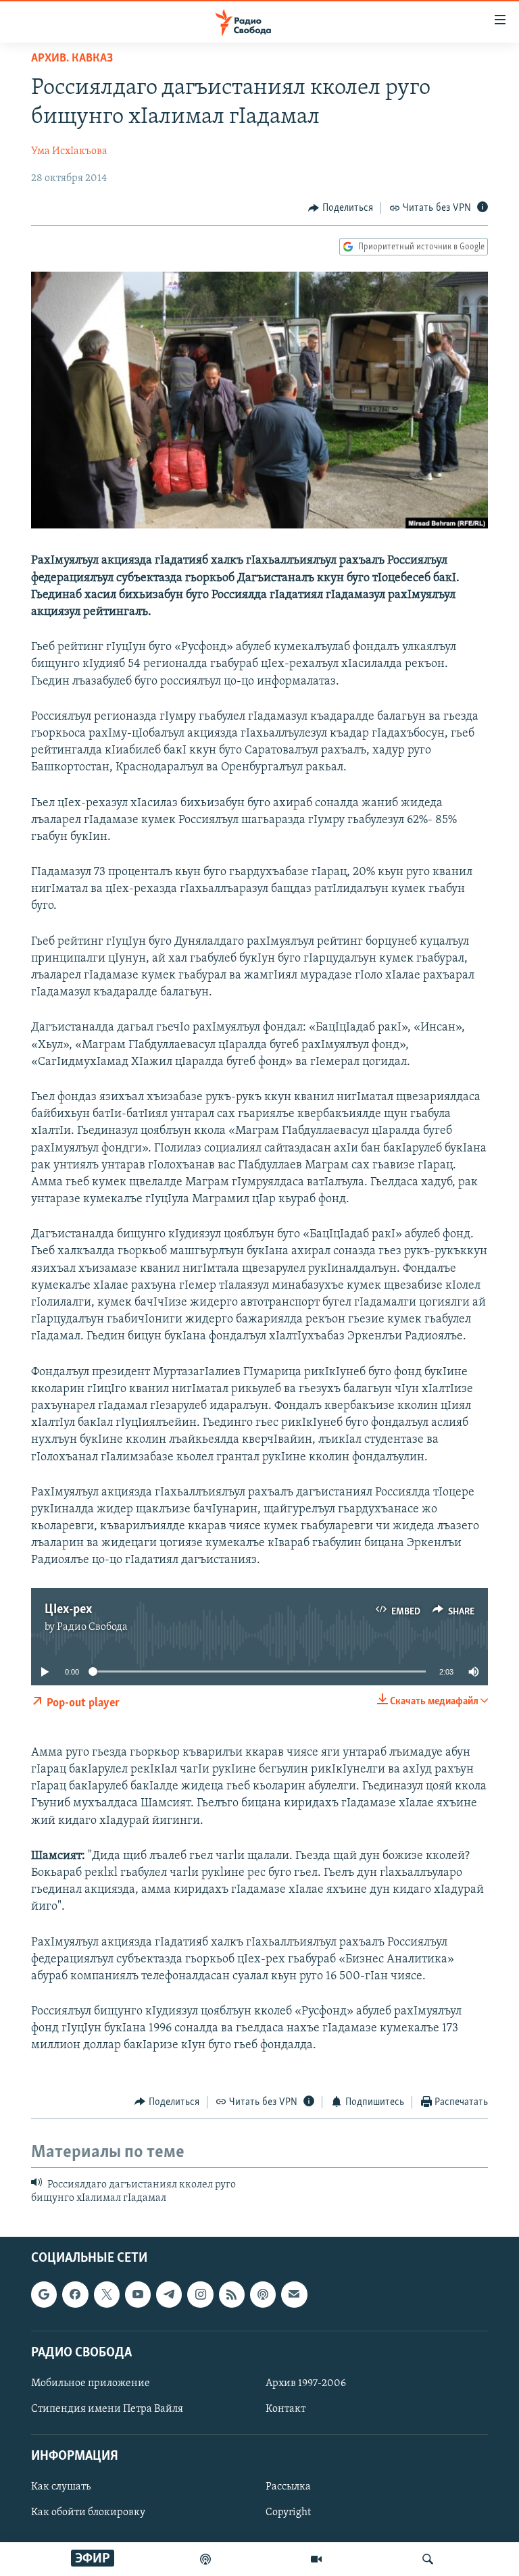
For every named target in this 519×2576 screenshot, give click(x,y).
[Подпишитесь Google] (44, 2294)
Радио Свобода (92, 1627)
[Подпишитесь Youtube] (138, 2294)
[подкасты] (205, 2559)
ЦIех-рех (68, 1610)
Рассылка (288, 2487)
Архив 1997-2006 (306, 2383)
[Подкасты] (263, 2294)
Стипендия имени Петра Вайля (107, 2409)
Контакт (286, 2409)
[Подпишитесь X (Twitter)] (107, 2294)
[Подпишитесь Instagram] (200, 2294)
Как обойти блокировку (88, 2512)
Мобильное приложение (91, 2383)
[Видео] (316, 2559)
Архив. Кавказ (72, 59)
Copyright (288, 2512)
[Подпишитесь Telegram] (169, 2294)
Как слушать (61, 2487)
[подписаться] (294, 2294)
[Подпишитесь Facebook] (75, 2294)
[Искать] (428, 2559)
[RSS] (232, 2294)
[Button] (341, 208)
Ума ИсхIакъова (69, 151)
